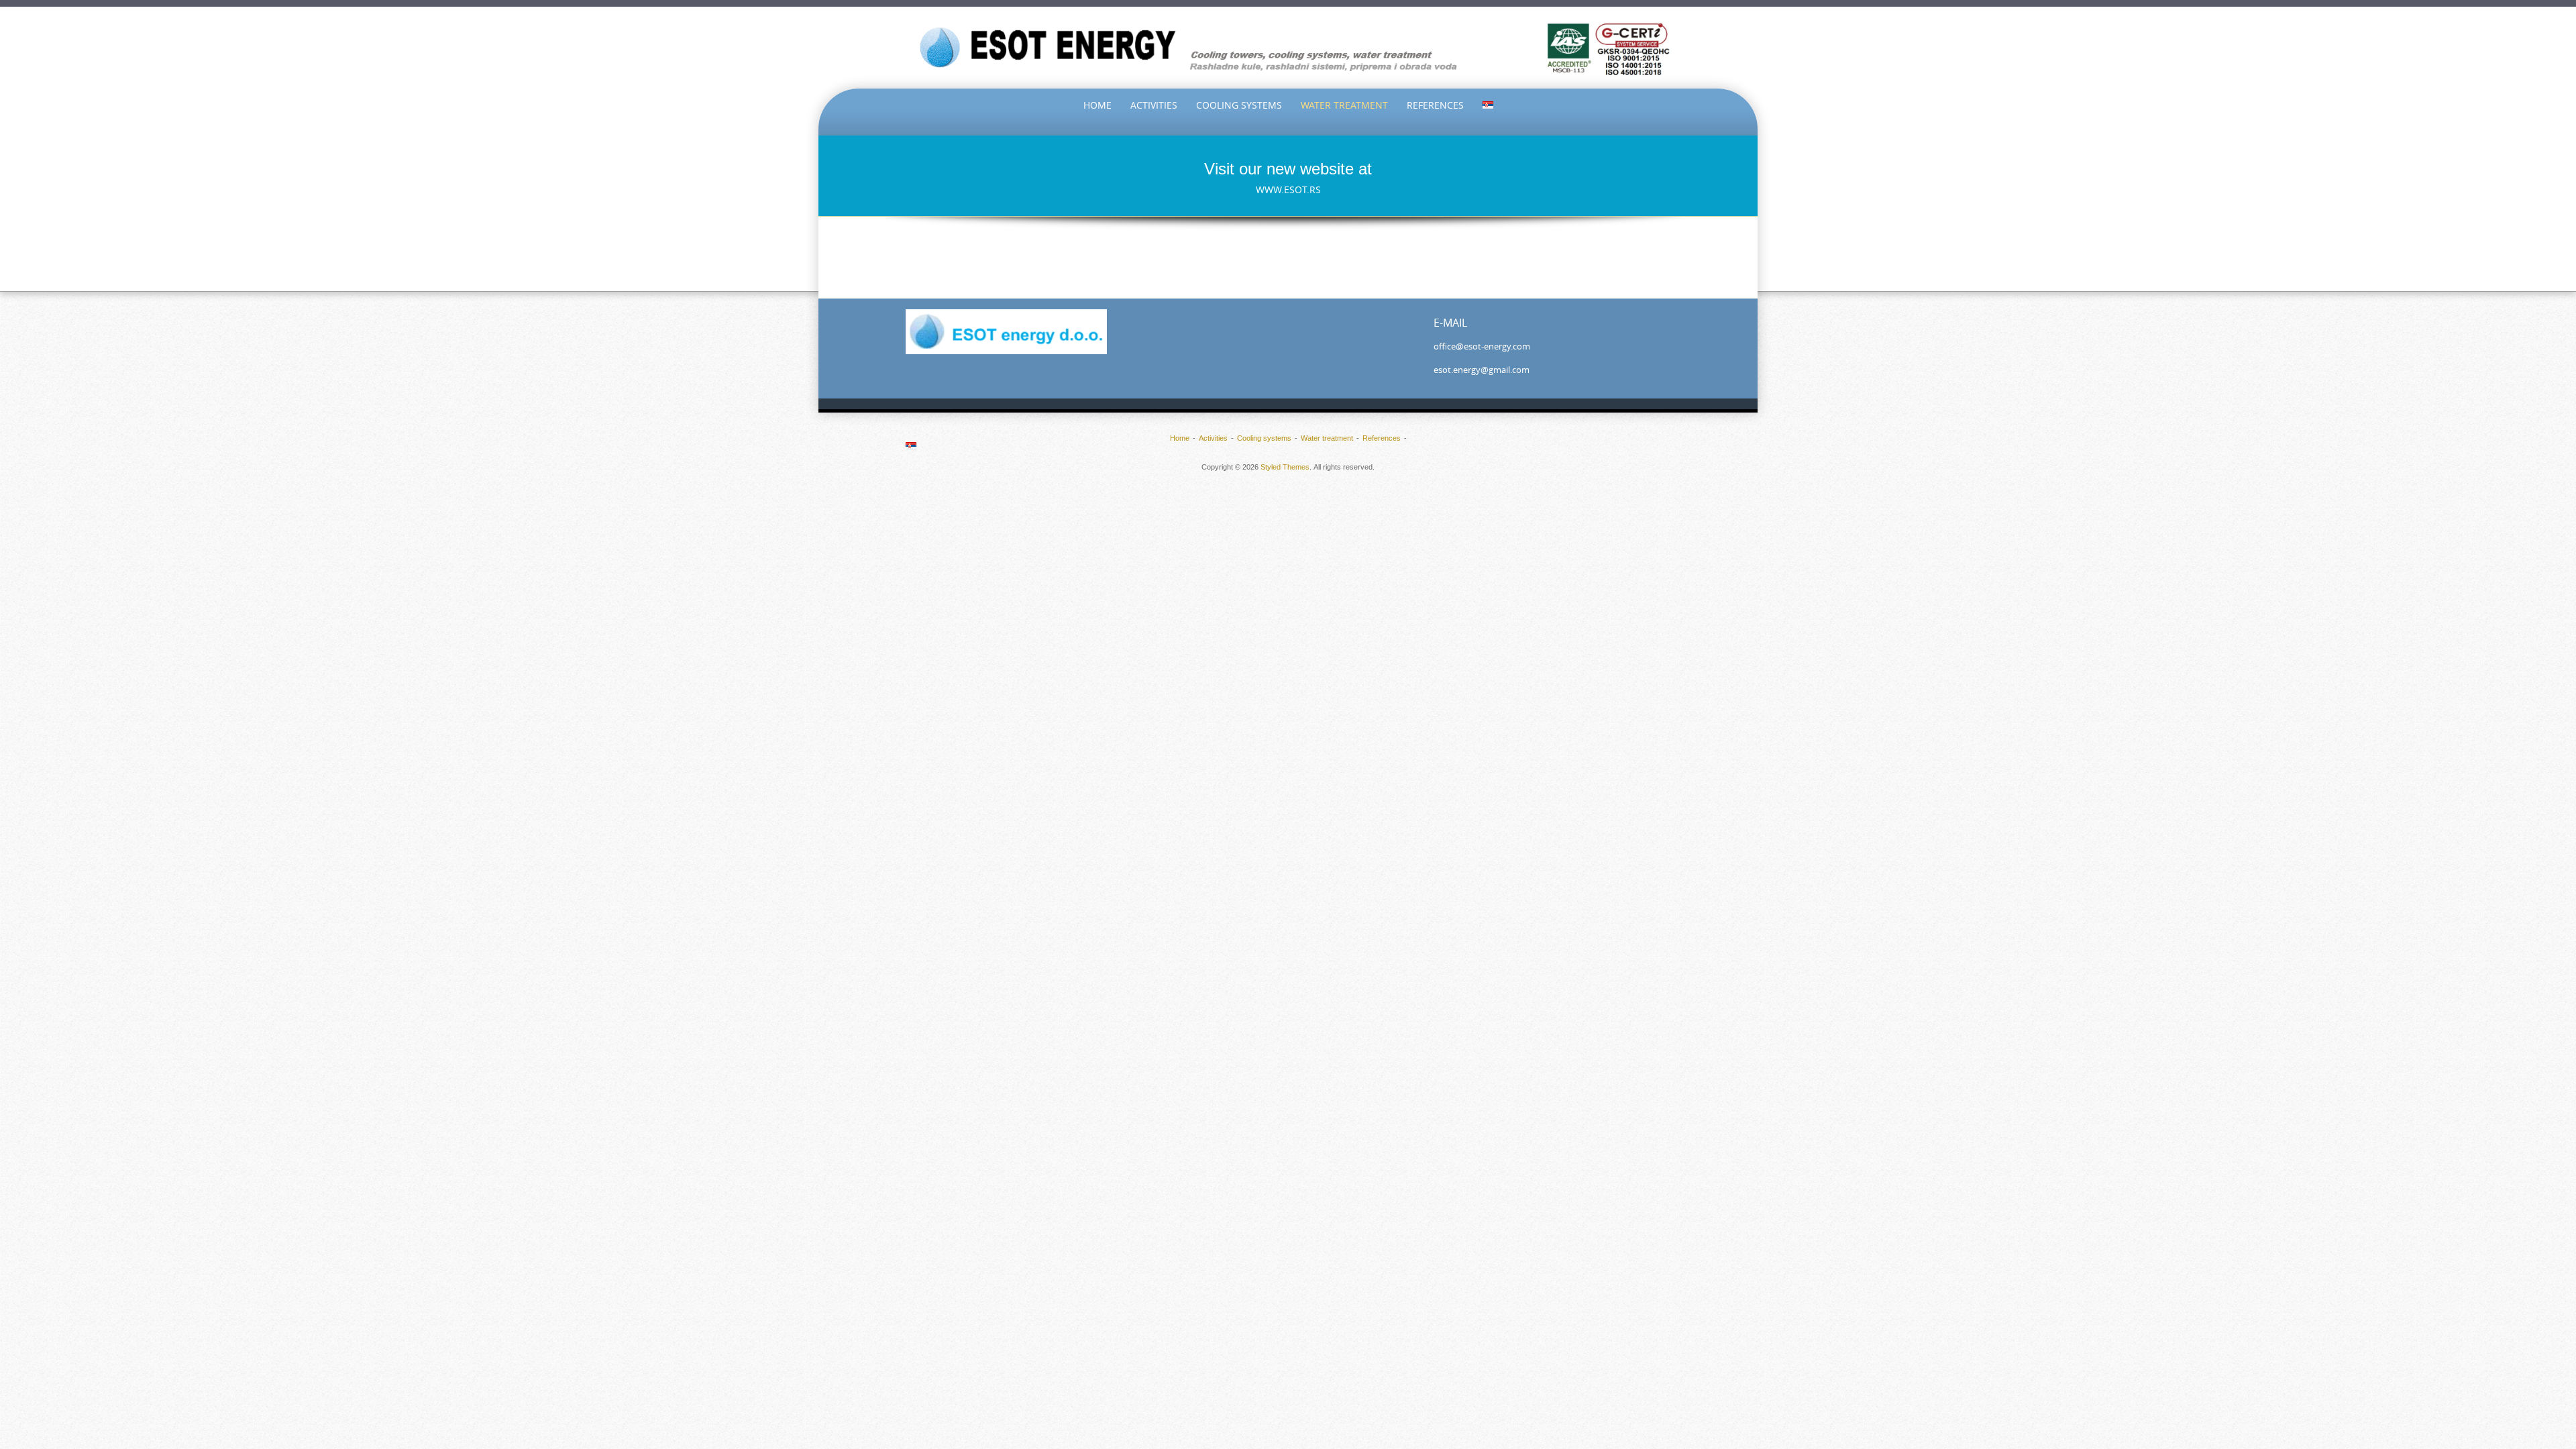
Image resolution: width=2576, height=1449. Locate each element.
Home (1097, 105)
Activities (1154, 105)
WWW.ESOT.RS (1288, 190)
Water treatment (1344, 105)
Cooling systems (1239, 105)
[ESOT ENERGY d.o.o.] (1288, 48)
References (1435, 105)
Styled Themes (1285, 467)
